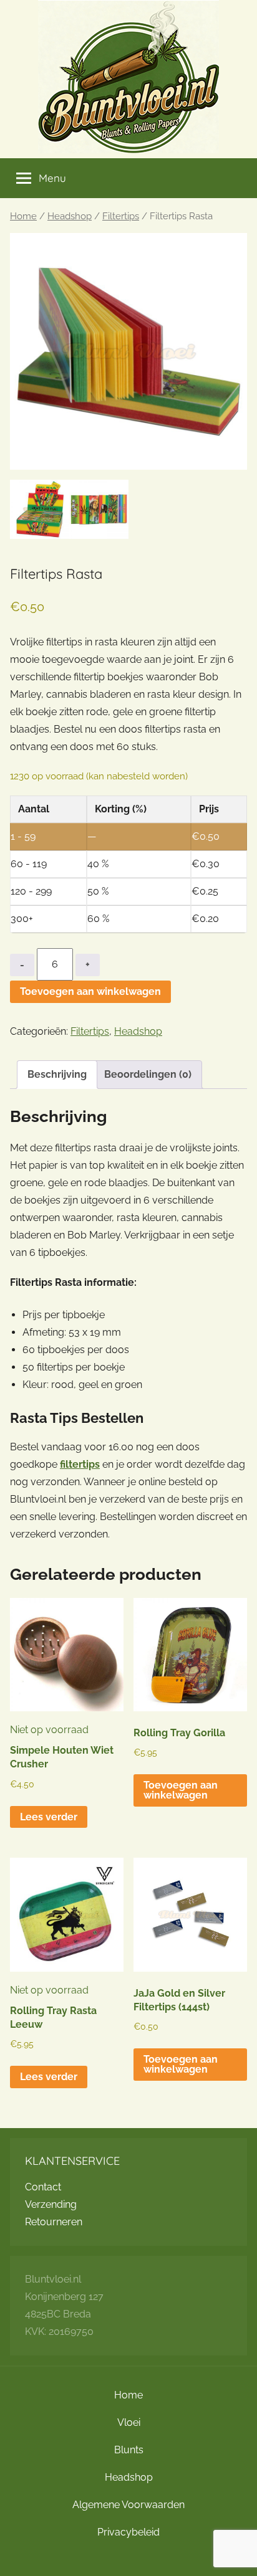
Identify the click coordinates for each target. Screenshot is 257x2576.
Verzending (51, 2204)
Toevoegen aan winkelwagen (90, 991)
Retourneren (54, 2222)
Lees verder (49, 1817)
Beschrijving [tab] (57, 1074)
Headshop (70, 216)
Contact (43, 2187)
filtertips (80, 1464)
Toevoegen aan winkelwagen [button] (181, 1790)
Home (23, 216)
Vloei (129, 2422)
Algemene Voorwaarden (128, 2505)
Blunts (129, 2450)
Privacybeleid (128, 2532)
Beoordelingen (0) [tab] (148, 1074)
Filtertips (121, 216)
